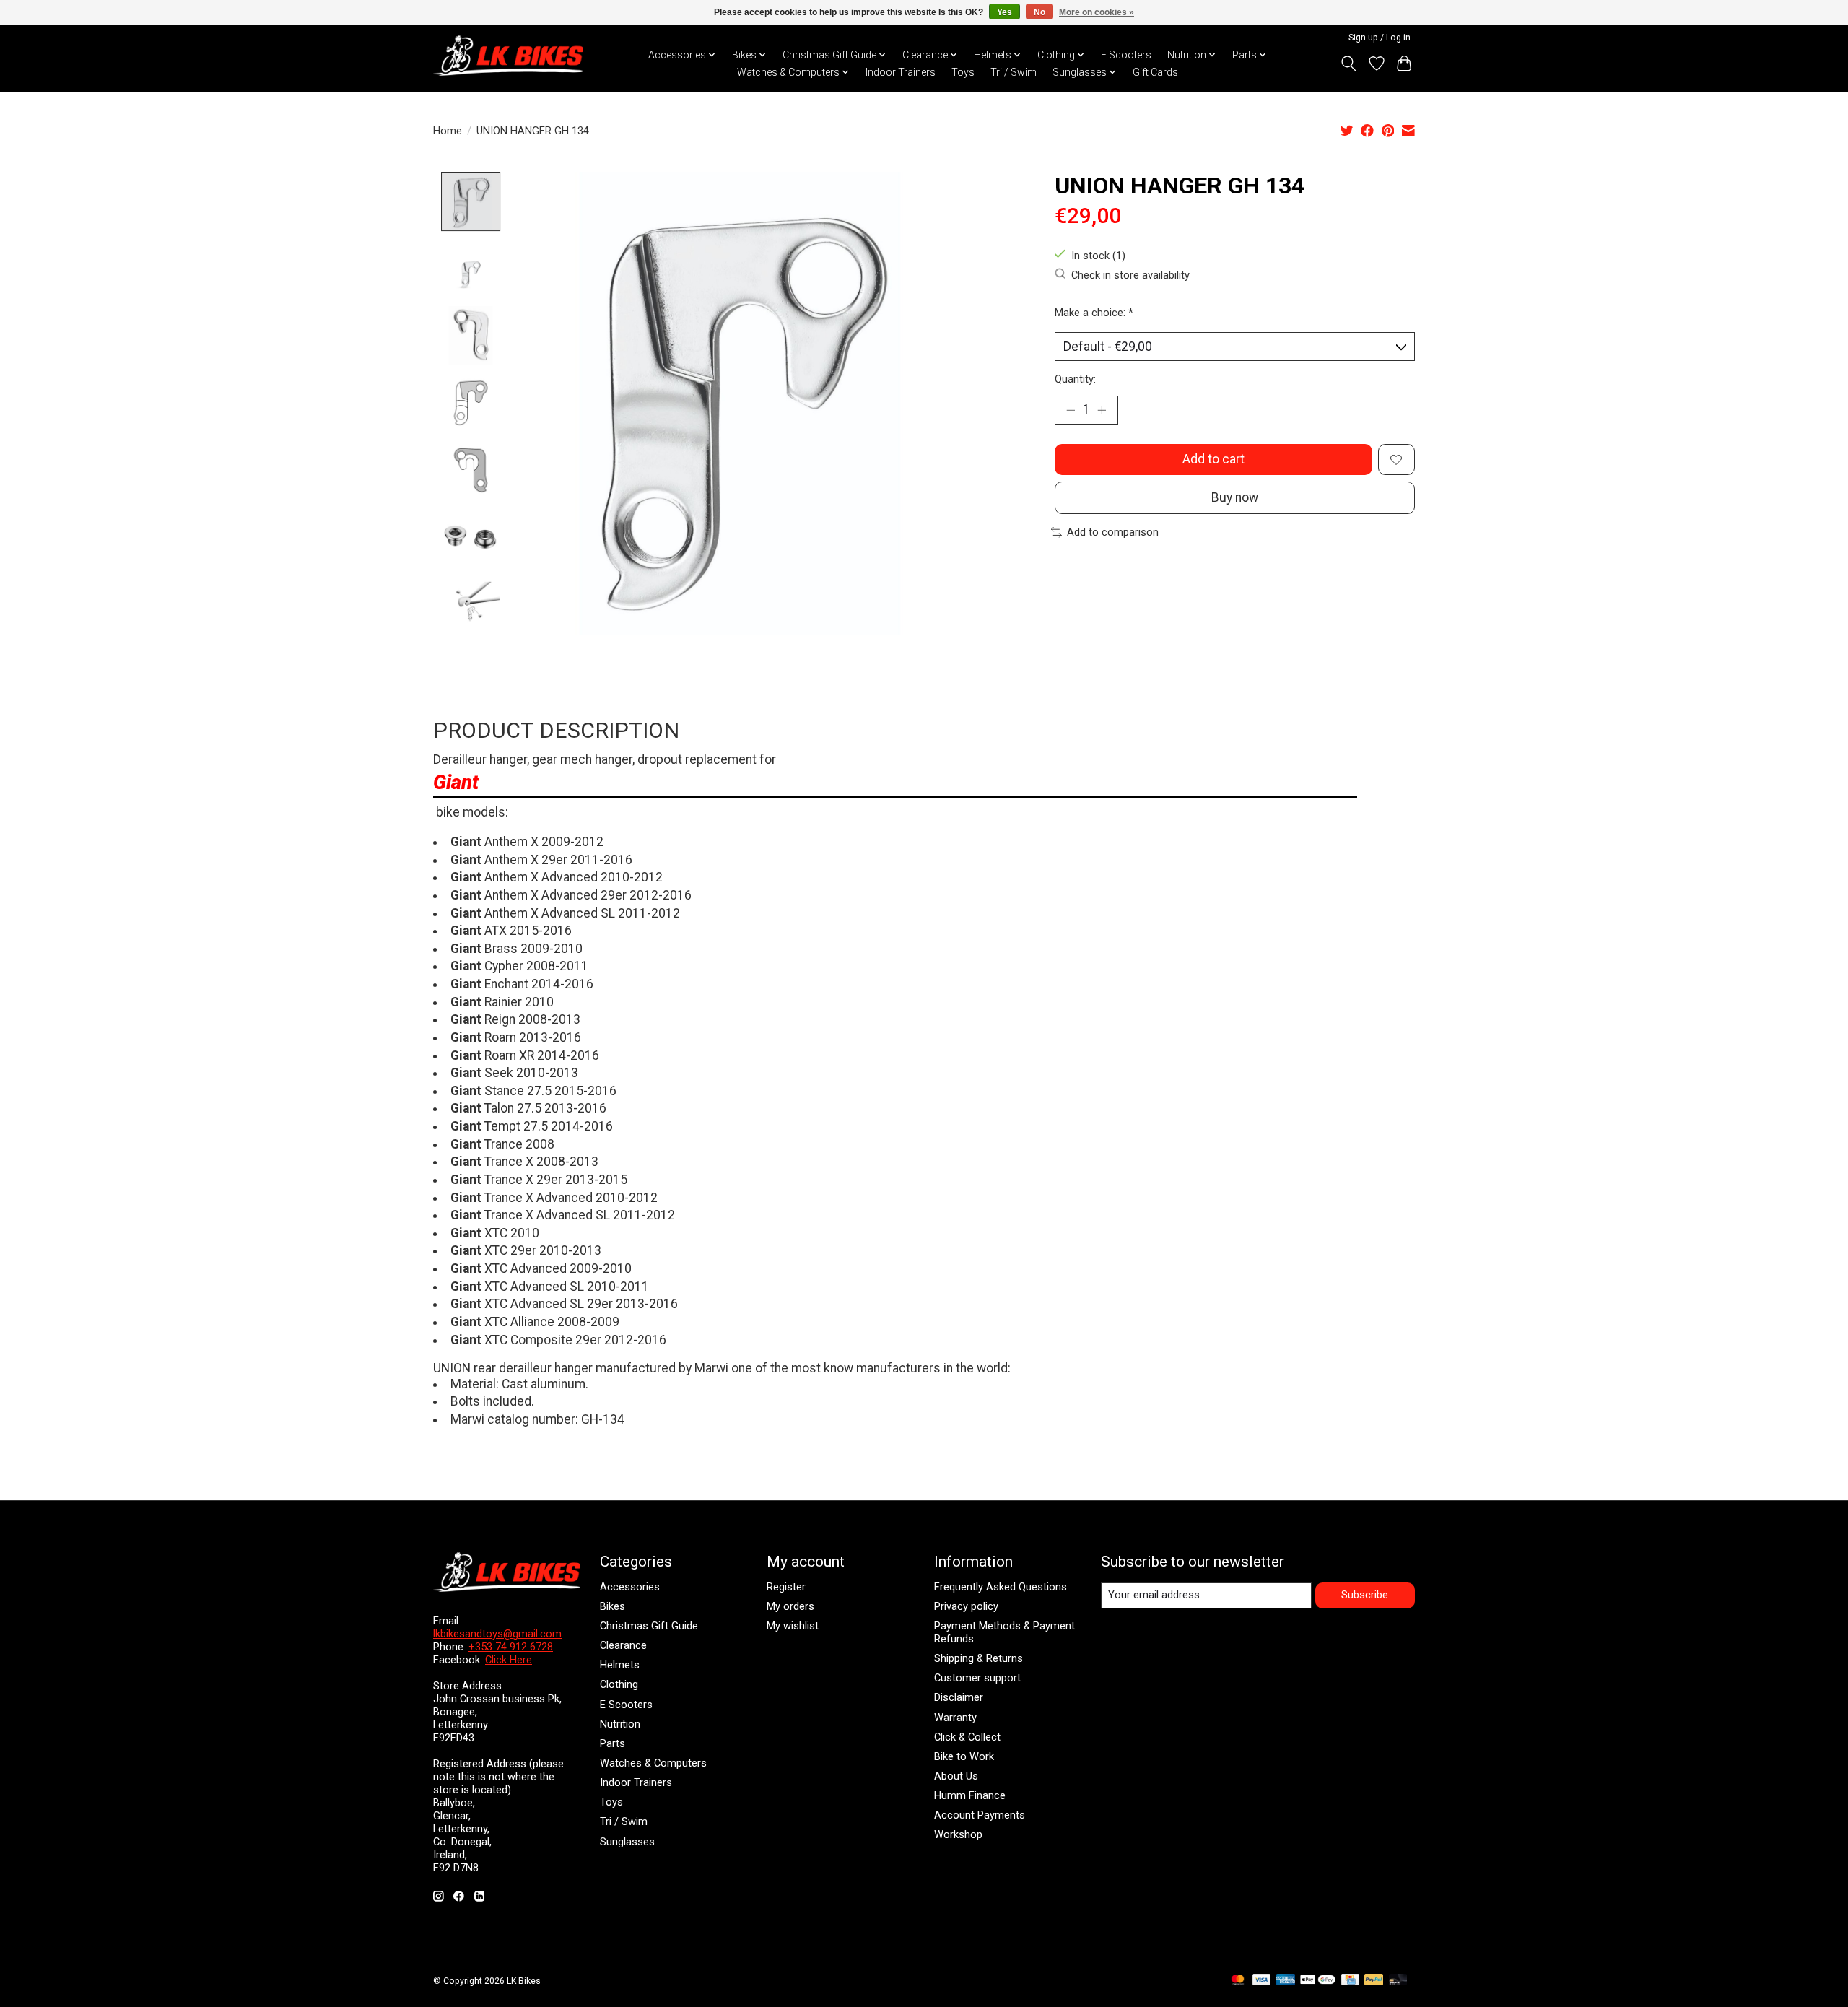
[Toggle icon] (1349, 64)
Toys (963, 72)
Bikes (613, 1606)
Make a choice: (1094, 313)
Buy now (1235, 497)
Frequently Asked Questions (1001, 1587)
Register (786, 1587)
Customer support (977, 1678)
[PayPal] (1374, 1981)
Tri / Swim (1014, 72)
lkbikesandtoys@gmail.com (497, 1634)
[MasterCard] (1238, 1981)
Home (448, 131)
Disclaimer (959, 1697)
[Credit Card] (1350, 1981)
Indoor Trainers (901, 72)
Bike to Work (964, 1756)
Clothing (619, 1684)
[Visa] (1262, 1981)
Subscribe (1365, 1595)
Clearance (623, 1645)
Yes (1004, 12)
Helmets (620, 1665)
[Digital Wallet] (1318, 1981)
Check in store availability (1130, 275)
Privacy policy (966, 1606)
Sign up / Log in (1380, 38)
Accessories (630, 1587)
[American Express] (1286, 1981)
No (1039, 12)
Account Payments (980, 1815)
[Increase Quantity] (1102, 410)
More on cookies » (1097, 12)
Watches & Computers (653, 1763)
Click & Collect (967, 1737)
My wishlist (793, 1626)
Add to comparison (1113, 532)
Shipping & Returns (979, 1658)
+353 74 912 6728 (511, 1647)
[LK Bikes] (508, 56)
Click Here (509, 1660)
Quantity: (1075, 379)
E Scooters (1126, 55)
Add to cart (1213, 459)
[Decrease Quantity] (1071, 410)
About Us (956, 1776)
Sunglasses (627, 1842)
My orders (790, 1606)
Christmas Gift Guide (649, 1626)
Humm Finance (970, 1795)
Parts (613, 1743)
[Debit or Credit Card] (1398, 1981)
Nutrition (620, 1724)
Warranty (955, 1718)
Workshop (958, 1834)
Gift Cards (1155, 72)
